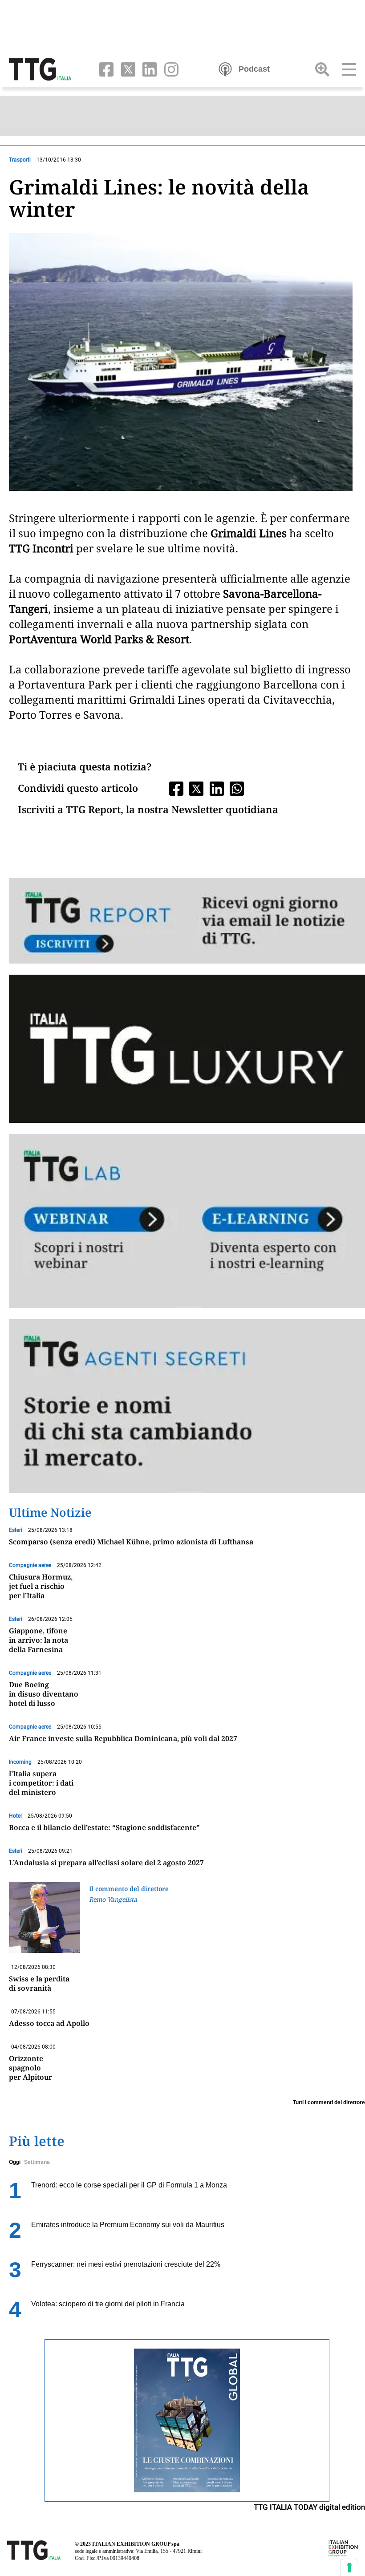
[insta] (168, 69)
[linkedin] (148, 69)
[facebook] (104, 69)
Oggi (15, 2162)
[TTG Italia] (40, 69)
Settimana (37, 2162)
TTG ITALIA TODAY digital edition (309, 2507)
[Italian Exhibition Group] (343, 2548)
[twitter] (126, 69)
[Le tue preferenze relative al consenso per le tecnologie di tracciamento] (349, 2568)
